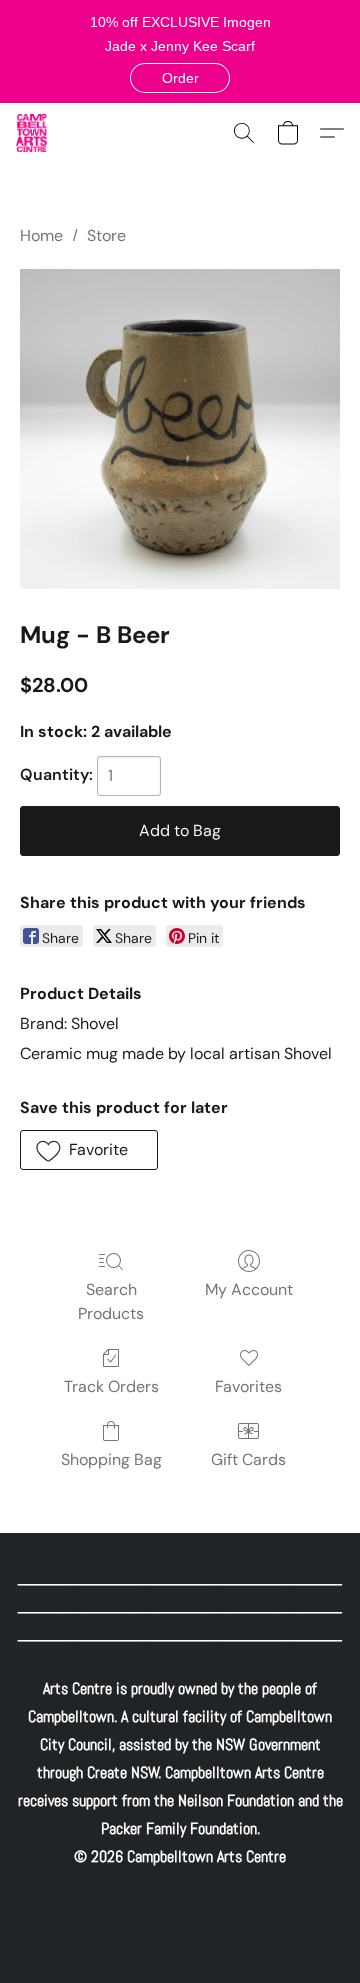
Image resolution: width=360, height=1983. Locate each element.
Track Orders (111, 1386)
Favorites (248, 1386)
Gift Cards (248, 1459)
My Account (249, 1289)
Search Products (111, 1301)
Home (41, 235)
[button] (180, 78)
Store (106, 235)
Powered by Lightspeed (180, 1929)
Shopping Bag (111, 1459)
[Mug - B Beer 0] (180, 429)
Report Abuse (180, 1895)
